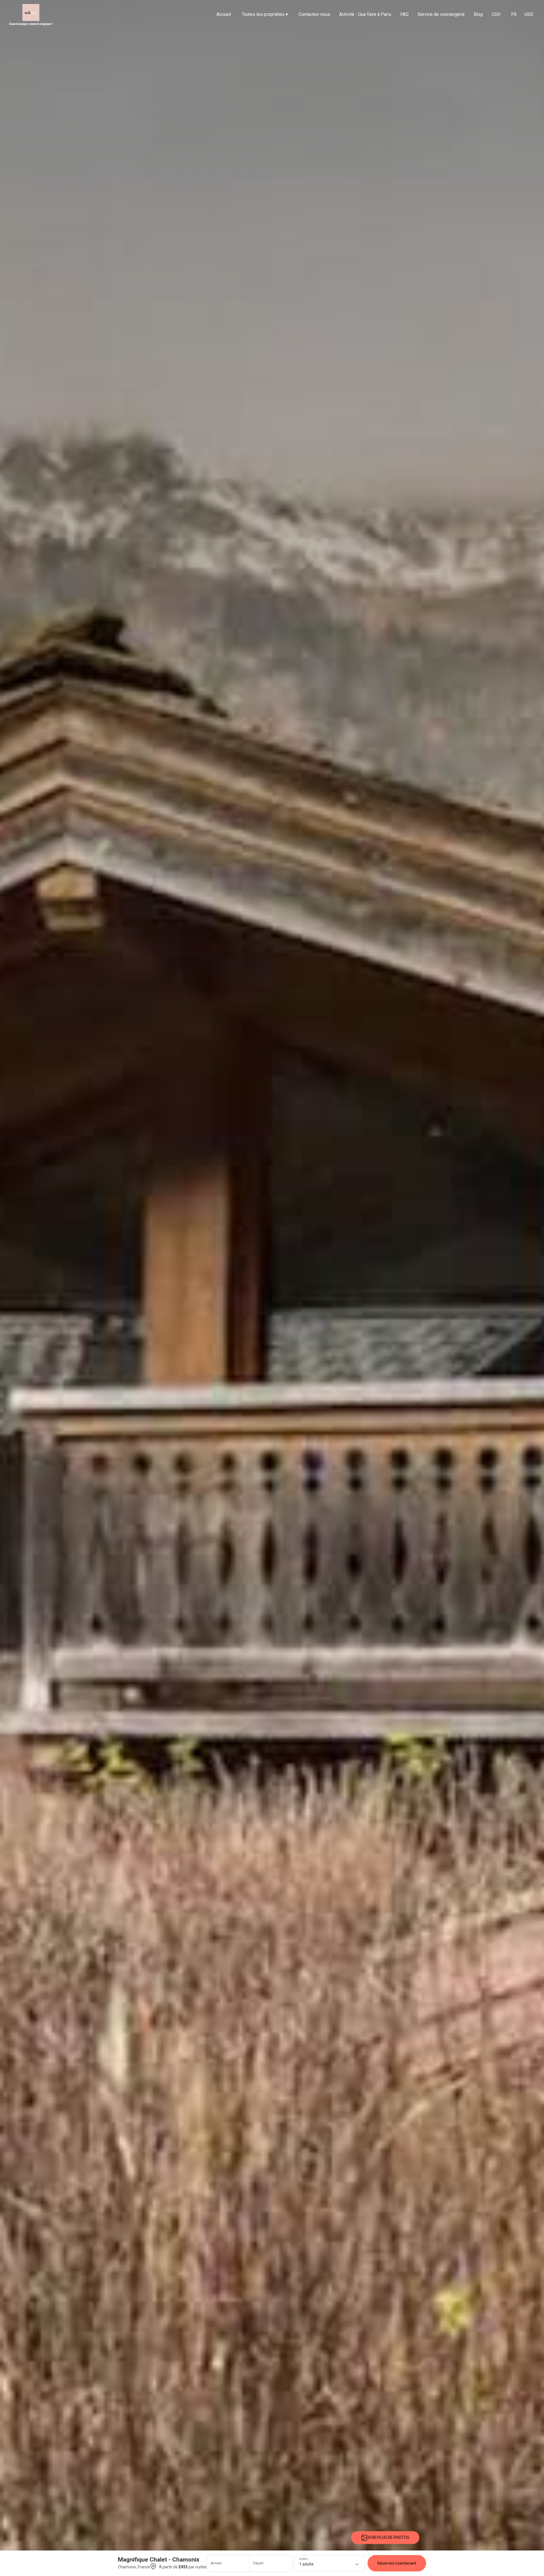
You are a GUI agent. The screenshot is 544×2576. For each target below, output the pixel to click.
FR (514, 14)
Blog (478, 14)
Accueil (224, 14)
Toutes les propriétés (265, 14)
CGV (496, 14)
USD (529, 14)
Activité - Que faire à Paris (365, 14)
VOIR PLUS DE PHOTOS (389, 2537)
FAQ (404, 14)
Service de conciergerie (441, 14)
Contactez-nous (314, 14)
